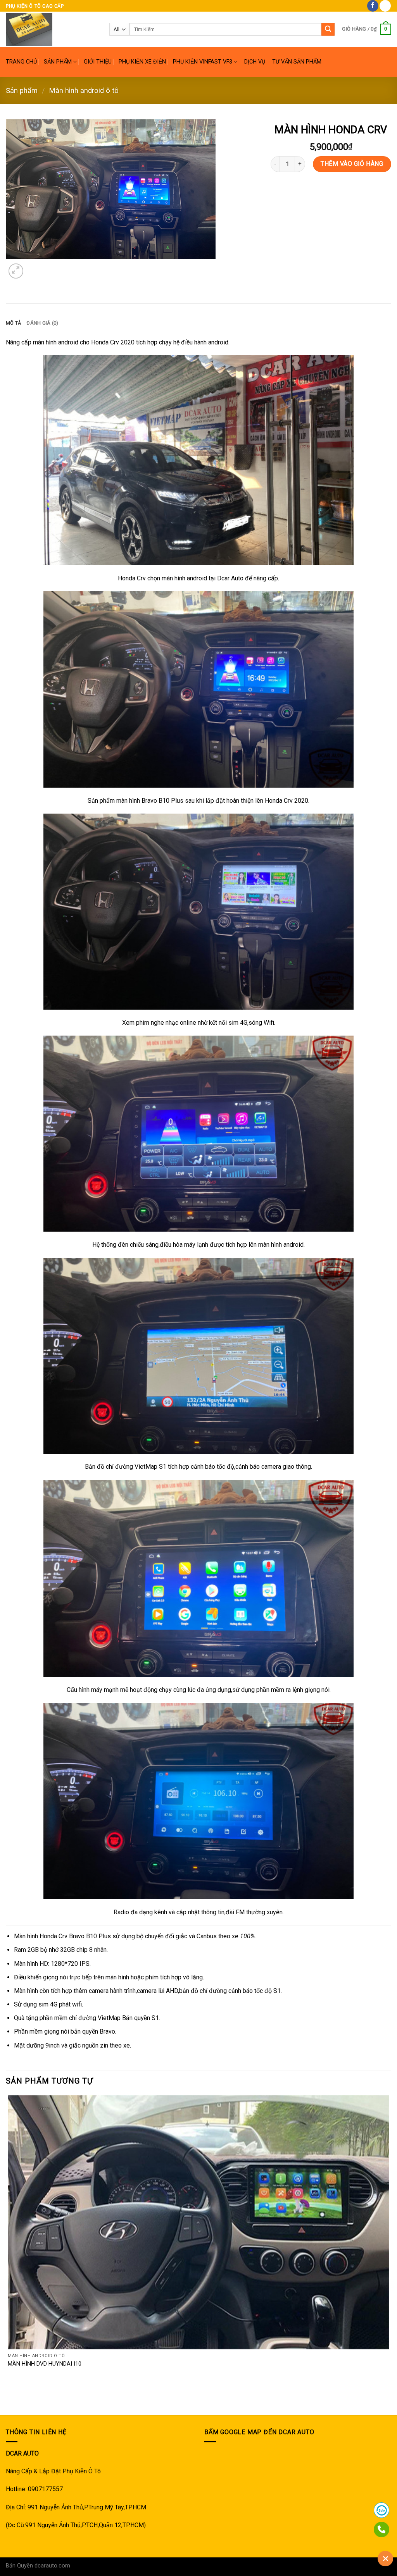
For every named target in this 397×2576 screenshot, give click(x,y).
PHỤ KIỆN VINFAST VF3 (203, 62)
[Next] (35, 267)
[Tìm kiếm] (328, 29)
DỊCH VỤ (255, 62)
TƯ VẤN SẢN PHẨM (297, 62)
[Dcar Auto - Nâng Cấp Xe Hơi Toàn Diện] (52, 29)
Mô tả (13, 323)
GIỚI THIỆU (98, 62)
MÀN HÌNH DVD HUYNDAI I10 (45, 2364)
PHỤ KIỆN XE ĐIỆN (142, 62)
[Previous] (9, 2401)
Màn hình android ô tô (84, 90)
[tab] (13, 323)
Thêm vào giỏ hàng (352, 164)
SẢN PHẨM (58, 62)
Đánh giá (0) (42, 323)
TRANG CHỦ (21, 62)
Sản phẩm (22, 90)
